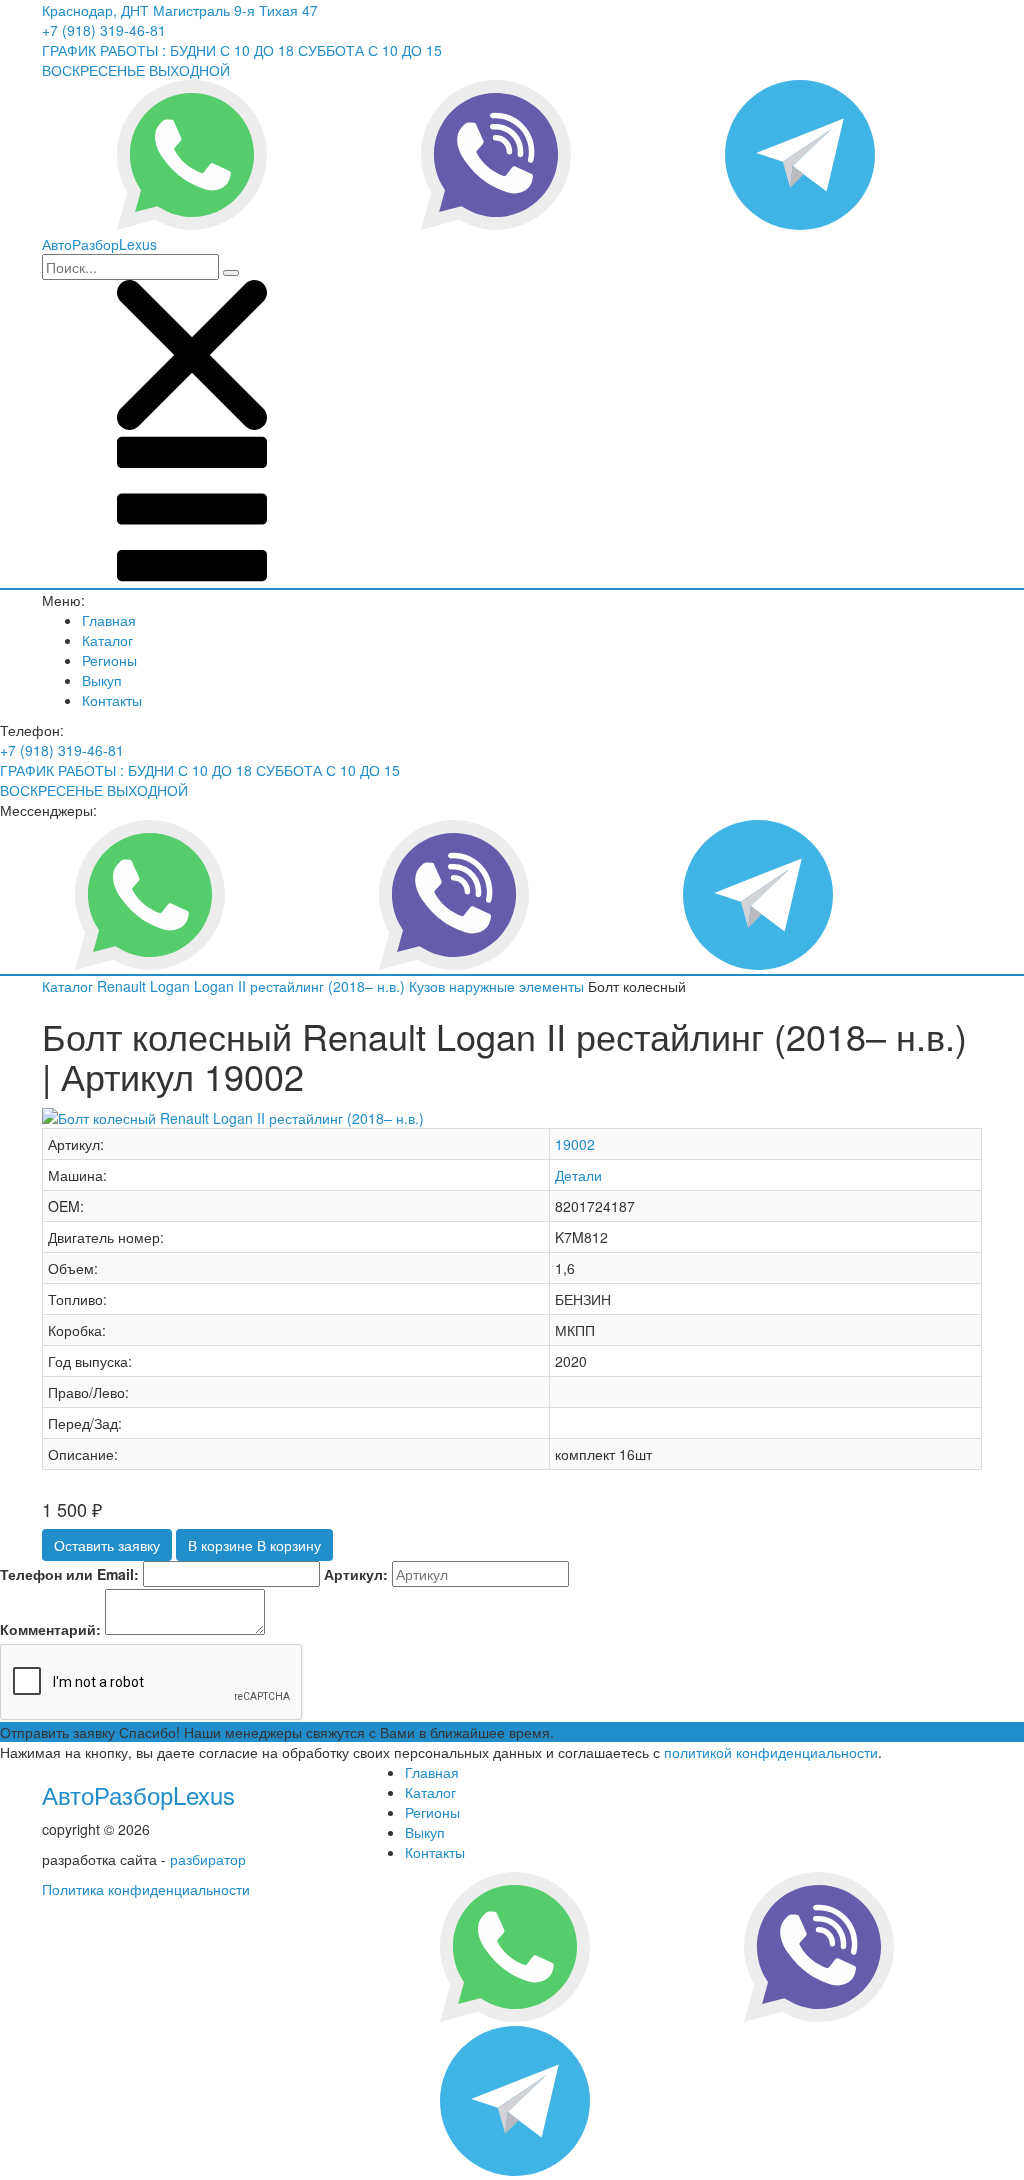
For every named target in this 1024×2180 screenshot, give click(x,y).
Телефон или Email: (69, 1574)
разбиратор (208, 1859)
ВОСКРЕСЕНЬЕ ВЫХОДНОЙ (136, 70)
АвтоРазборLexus (138, 1794)
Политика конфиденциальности (146, 1889)
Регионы (109, 660)
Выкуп (102, 680)
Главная (109, 620)
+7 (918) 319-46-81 (104, 30)
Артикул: (356, 1574)
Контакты (112, 700)
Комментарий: (50, 1629)
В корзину (254, 1545)
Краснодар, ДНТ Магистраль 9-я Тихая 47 (180, 10)
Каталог (107, 640)
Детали (578, 1175)
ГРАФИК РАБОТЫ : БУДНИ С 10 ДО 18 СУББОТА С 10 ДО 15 (242, 50)
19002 (575, 1144)
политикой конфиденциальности (771, 1752)
